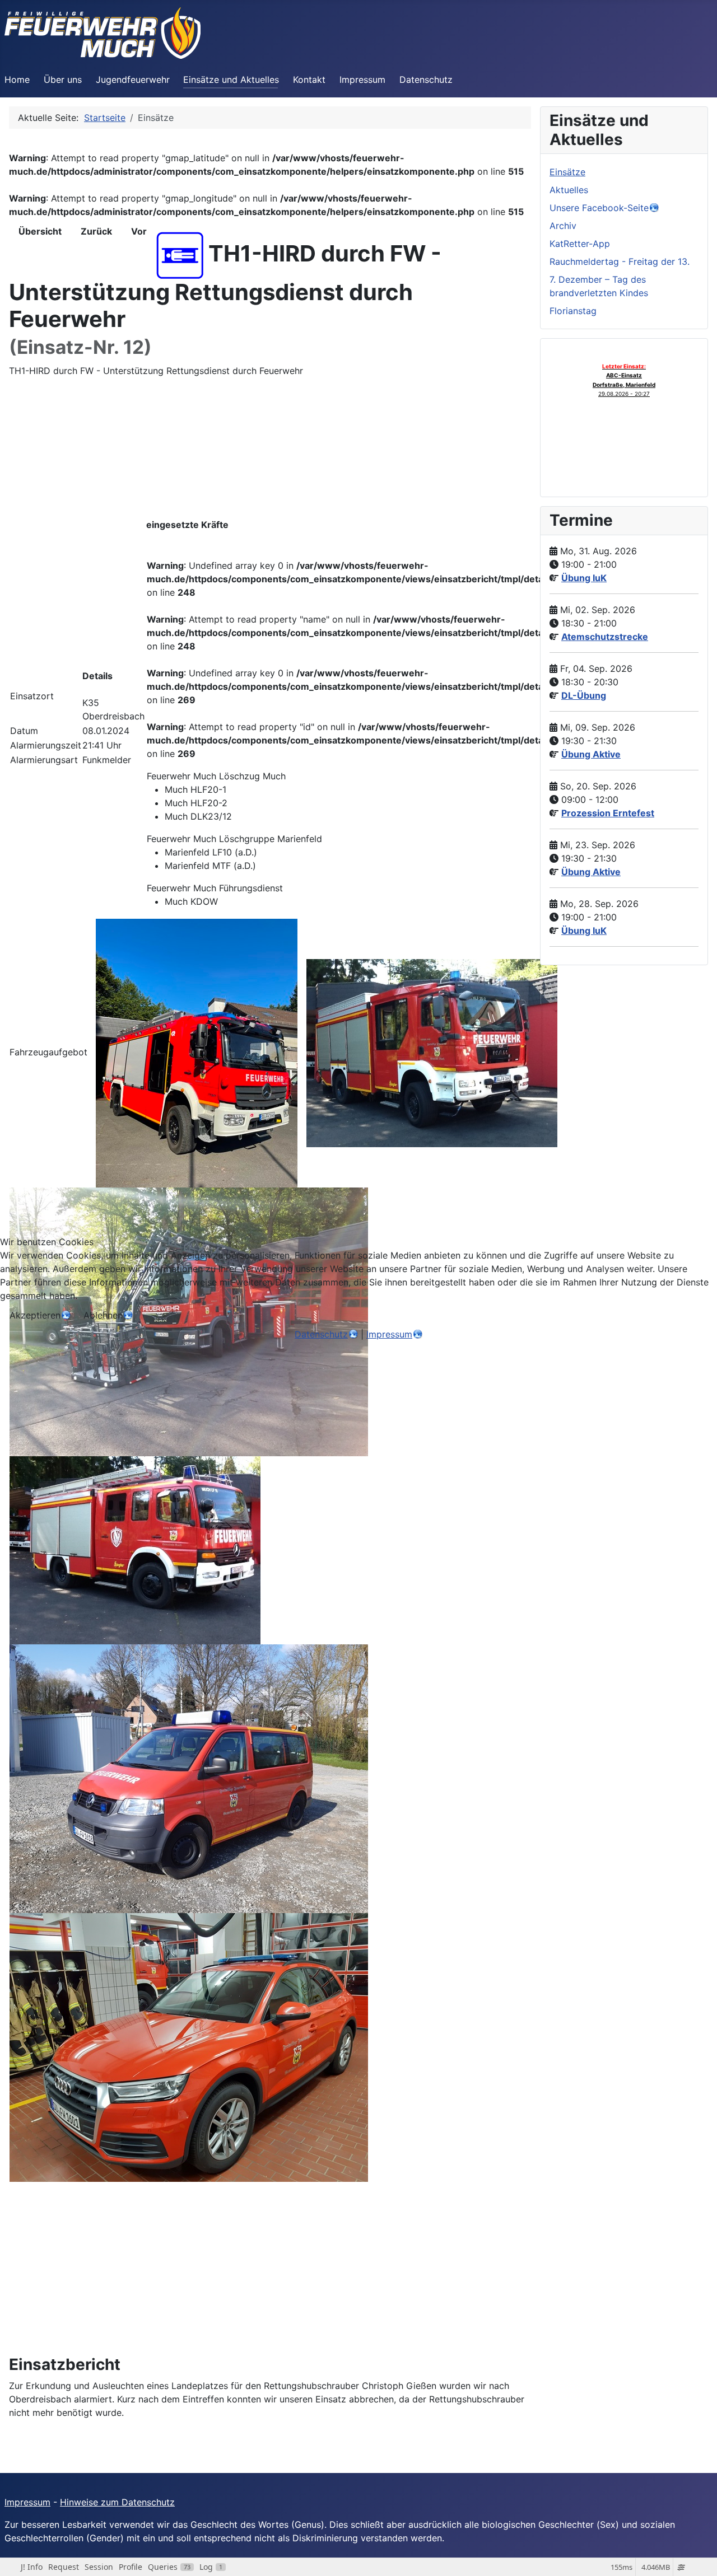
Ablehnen (103, 1315)
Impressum (389, 1334)
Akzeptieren (35, 1315)
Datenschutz (321, 1334)
